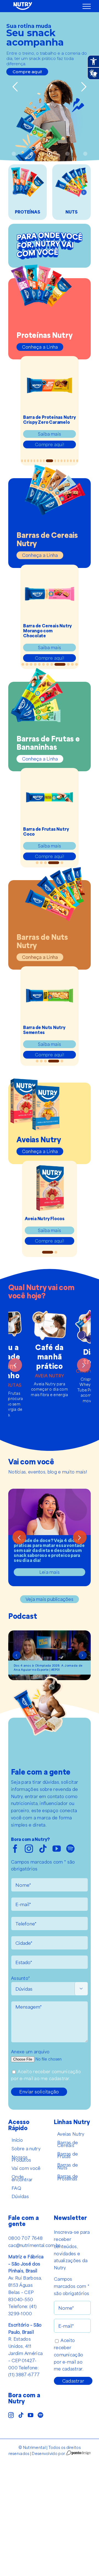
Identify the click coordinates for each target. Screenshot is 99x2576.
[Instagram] (11, 2415)
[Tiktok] (21, 2415)
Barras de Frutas (68, 2155)
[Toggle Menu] (87, 6)
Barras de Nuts (68, 2166)
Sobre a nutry (26, 2149)
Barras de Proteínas (68, 2178)
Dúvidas (20, 2196)
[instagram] (29, 1849)
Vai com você (26, 2168)
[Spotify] (40, 2415)
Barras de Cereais (68, 2144)
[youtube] (57, 1849)
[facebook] (15, 1849)
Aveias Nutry (71, 2134)
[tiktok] (43, 1849)
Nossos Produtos (21, 2159)
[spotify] (70, 1849)
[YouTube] (31, 2415)
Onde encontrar (22, 2178)
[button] (15, 192)
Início (17, 2140)
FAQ (16, 2188)
